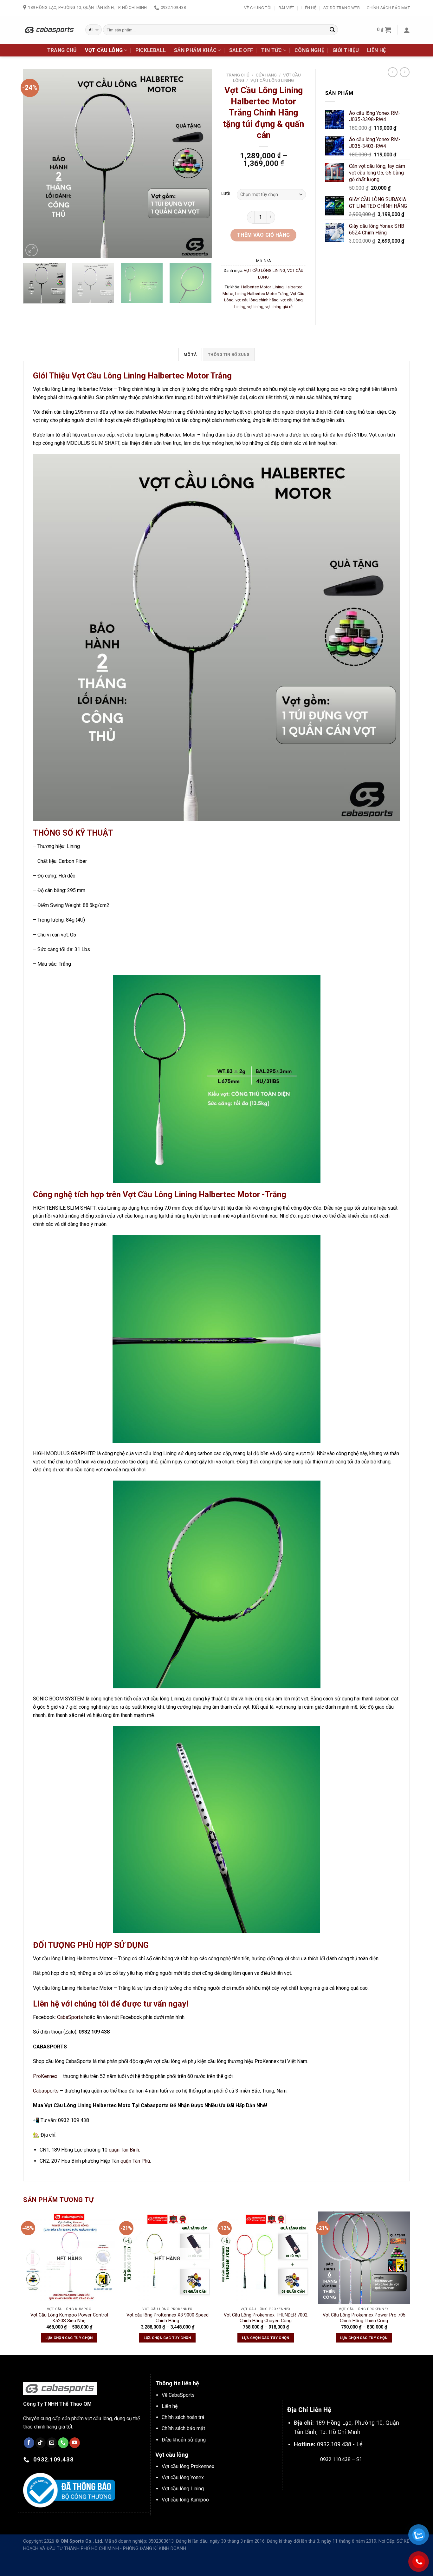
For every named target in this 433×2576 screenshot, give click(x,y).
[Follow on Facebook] (29, 2443)
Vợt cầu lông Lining (183, 2489)
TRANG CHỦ (62, 50)
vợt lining (255, 307)
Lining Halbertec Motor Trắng (262, 294)
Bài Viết (287, 8)
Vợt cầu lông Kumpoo (185, 2500)
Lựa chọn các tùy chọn (69, 2338)
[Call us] (63, 2443)
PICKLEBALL (151, 50)
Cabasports (46, 2091)
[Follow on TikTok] (40, 2443)
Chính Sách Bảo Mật (388, 8)
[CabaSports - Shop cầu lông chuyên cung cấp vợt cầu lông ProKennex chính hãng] (49, 30)
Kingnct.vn (346, 2474)
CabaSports (70, 2017)
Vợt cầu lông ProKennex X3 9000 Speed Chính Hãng (168, 2318)
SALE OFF (241, 50)
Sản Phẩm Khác (195, 50)
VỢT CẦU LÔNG (104, 50)
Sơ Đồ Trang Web (342, 8)
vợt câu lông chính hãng (257, 300)
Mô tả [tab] (190, 355)
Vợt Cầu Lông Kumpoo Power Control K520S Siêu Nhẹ (69, 2318)
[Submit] (332, 30)
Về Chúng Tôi (258, 8)
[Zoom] (32, 250)
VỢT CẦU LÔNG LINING (272, 80)
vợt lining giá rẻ (279, 307)
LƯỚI (226, 194)
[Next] (200, 164)
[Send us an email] (52, 2443)
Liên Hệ (309, 8)
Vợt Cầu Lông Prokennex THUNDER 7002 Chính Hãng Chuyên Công (266, 2318)
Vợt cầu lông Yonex (183, 2477)
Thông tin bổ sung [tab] (229, 355)
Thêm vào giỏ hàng (264, 235)
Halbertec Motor (256, 287)
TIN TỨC (271, 50)
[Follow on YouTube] (75, 2443)
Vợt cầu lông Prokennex (188, 2466)
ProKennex (45, 2076)
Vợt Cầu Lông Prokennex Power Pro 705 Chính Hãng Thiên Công (364, 2318)
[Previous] (35, 164)
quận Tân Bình (124, 2150)
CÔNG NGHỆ (309, 50)
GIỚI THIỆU (346, 50)
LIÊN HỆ (376, 50)
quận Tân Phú (135, 2161)
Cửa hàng (266, 75)
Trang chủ (238, 75)
